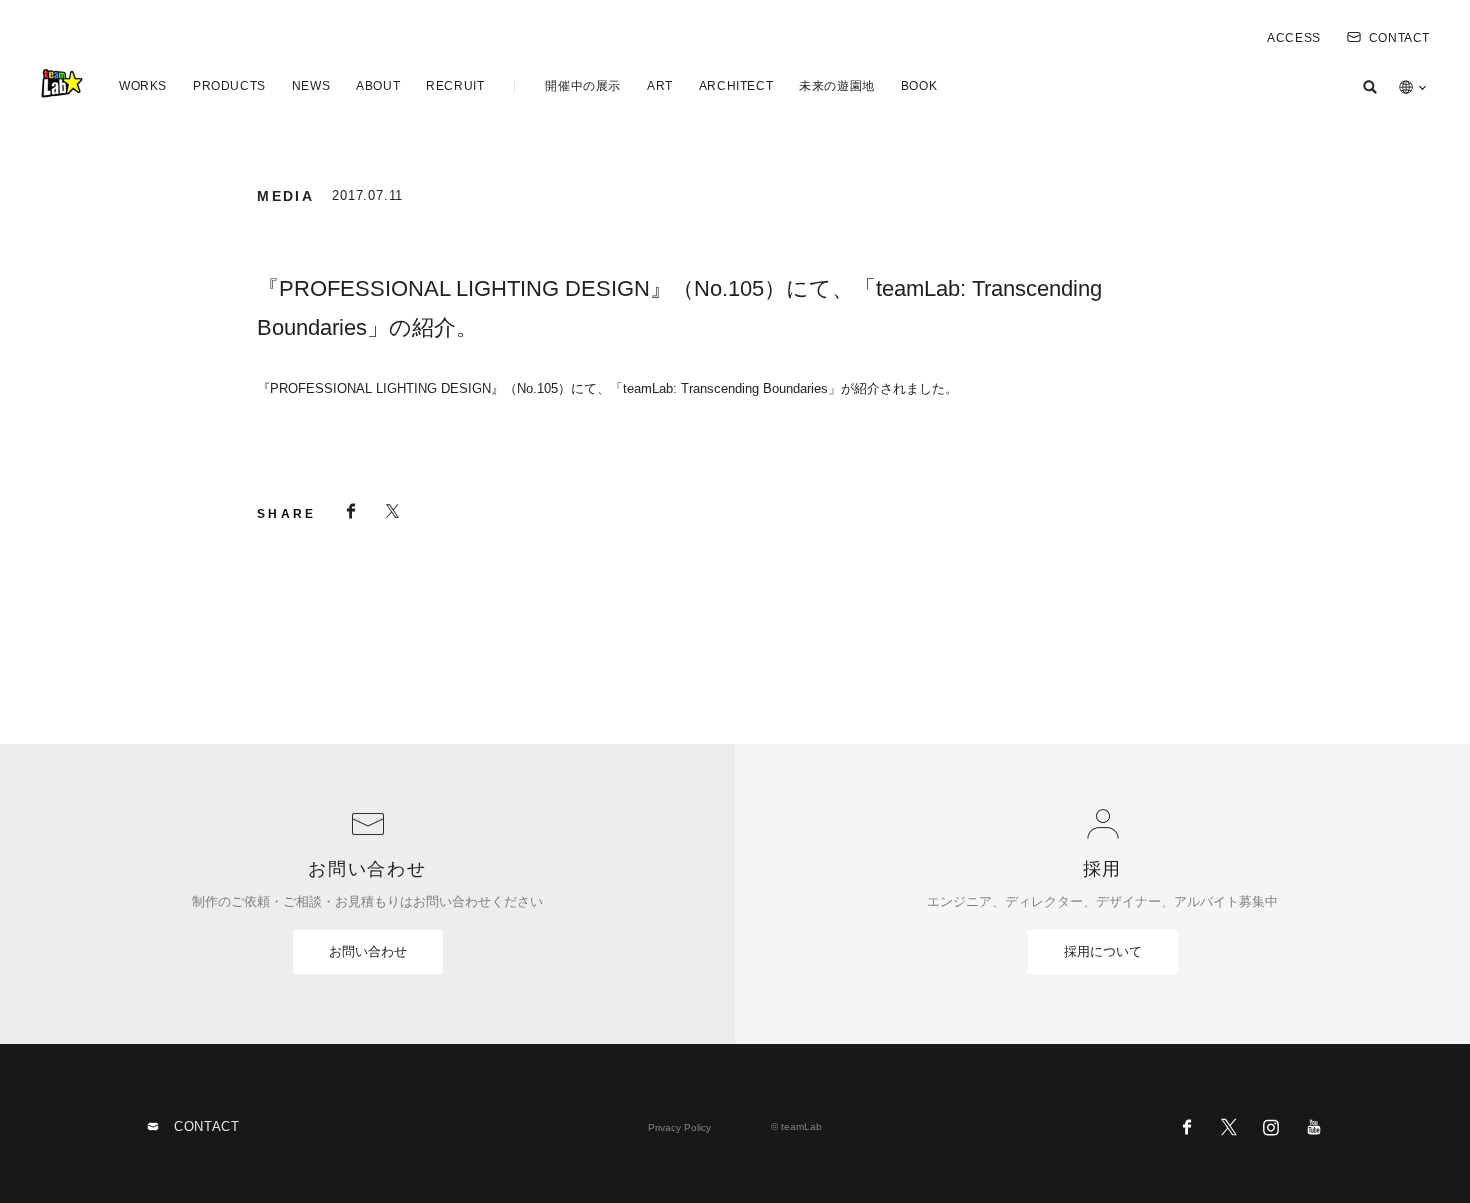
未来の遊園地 (837, 86)
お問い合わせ (368, 951)
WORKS (143, 86)
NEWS (311, 86)
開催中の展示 (583, 86)
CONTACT (1399, 38)
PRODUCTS (229, 86)
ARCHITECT (736, 86)
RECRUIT (455, 86)
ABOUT (378, 86)
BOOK (919, 86)
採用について (1103, 951)
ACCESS (1294, 38)
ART (660, 86)
